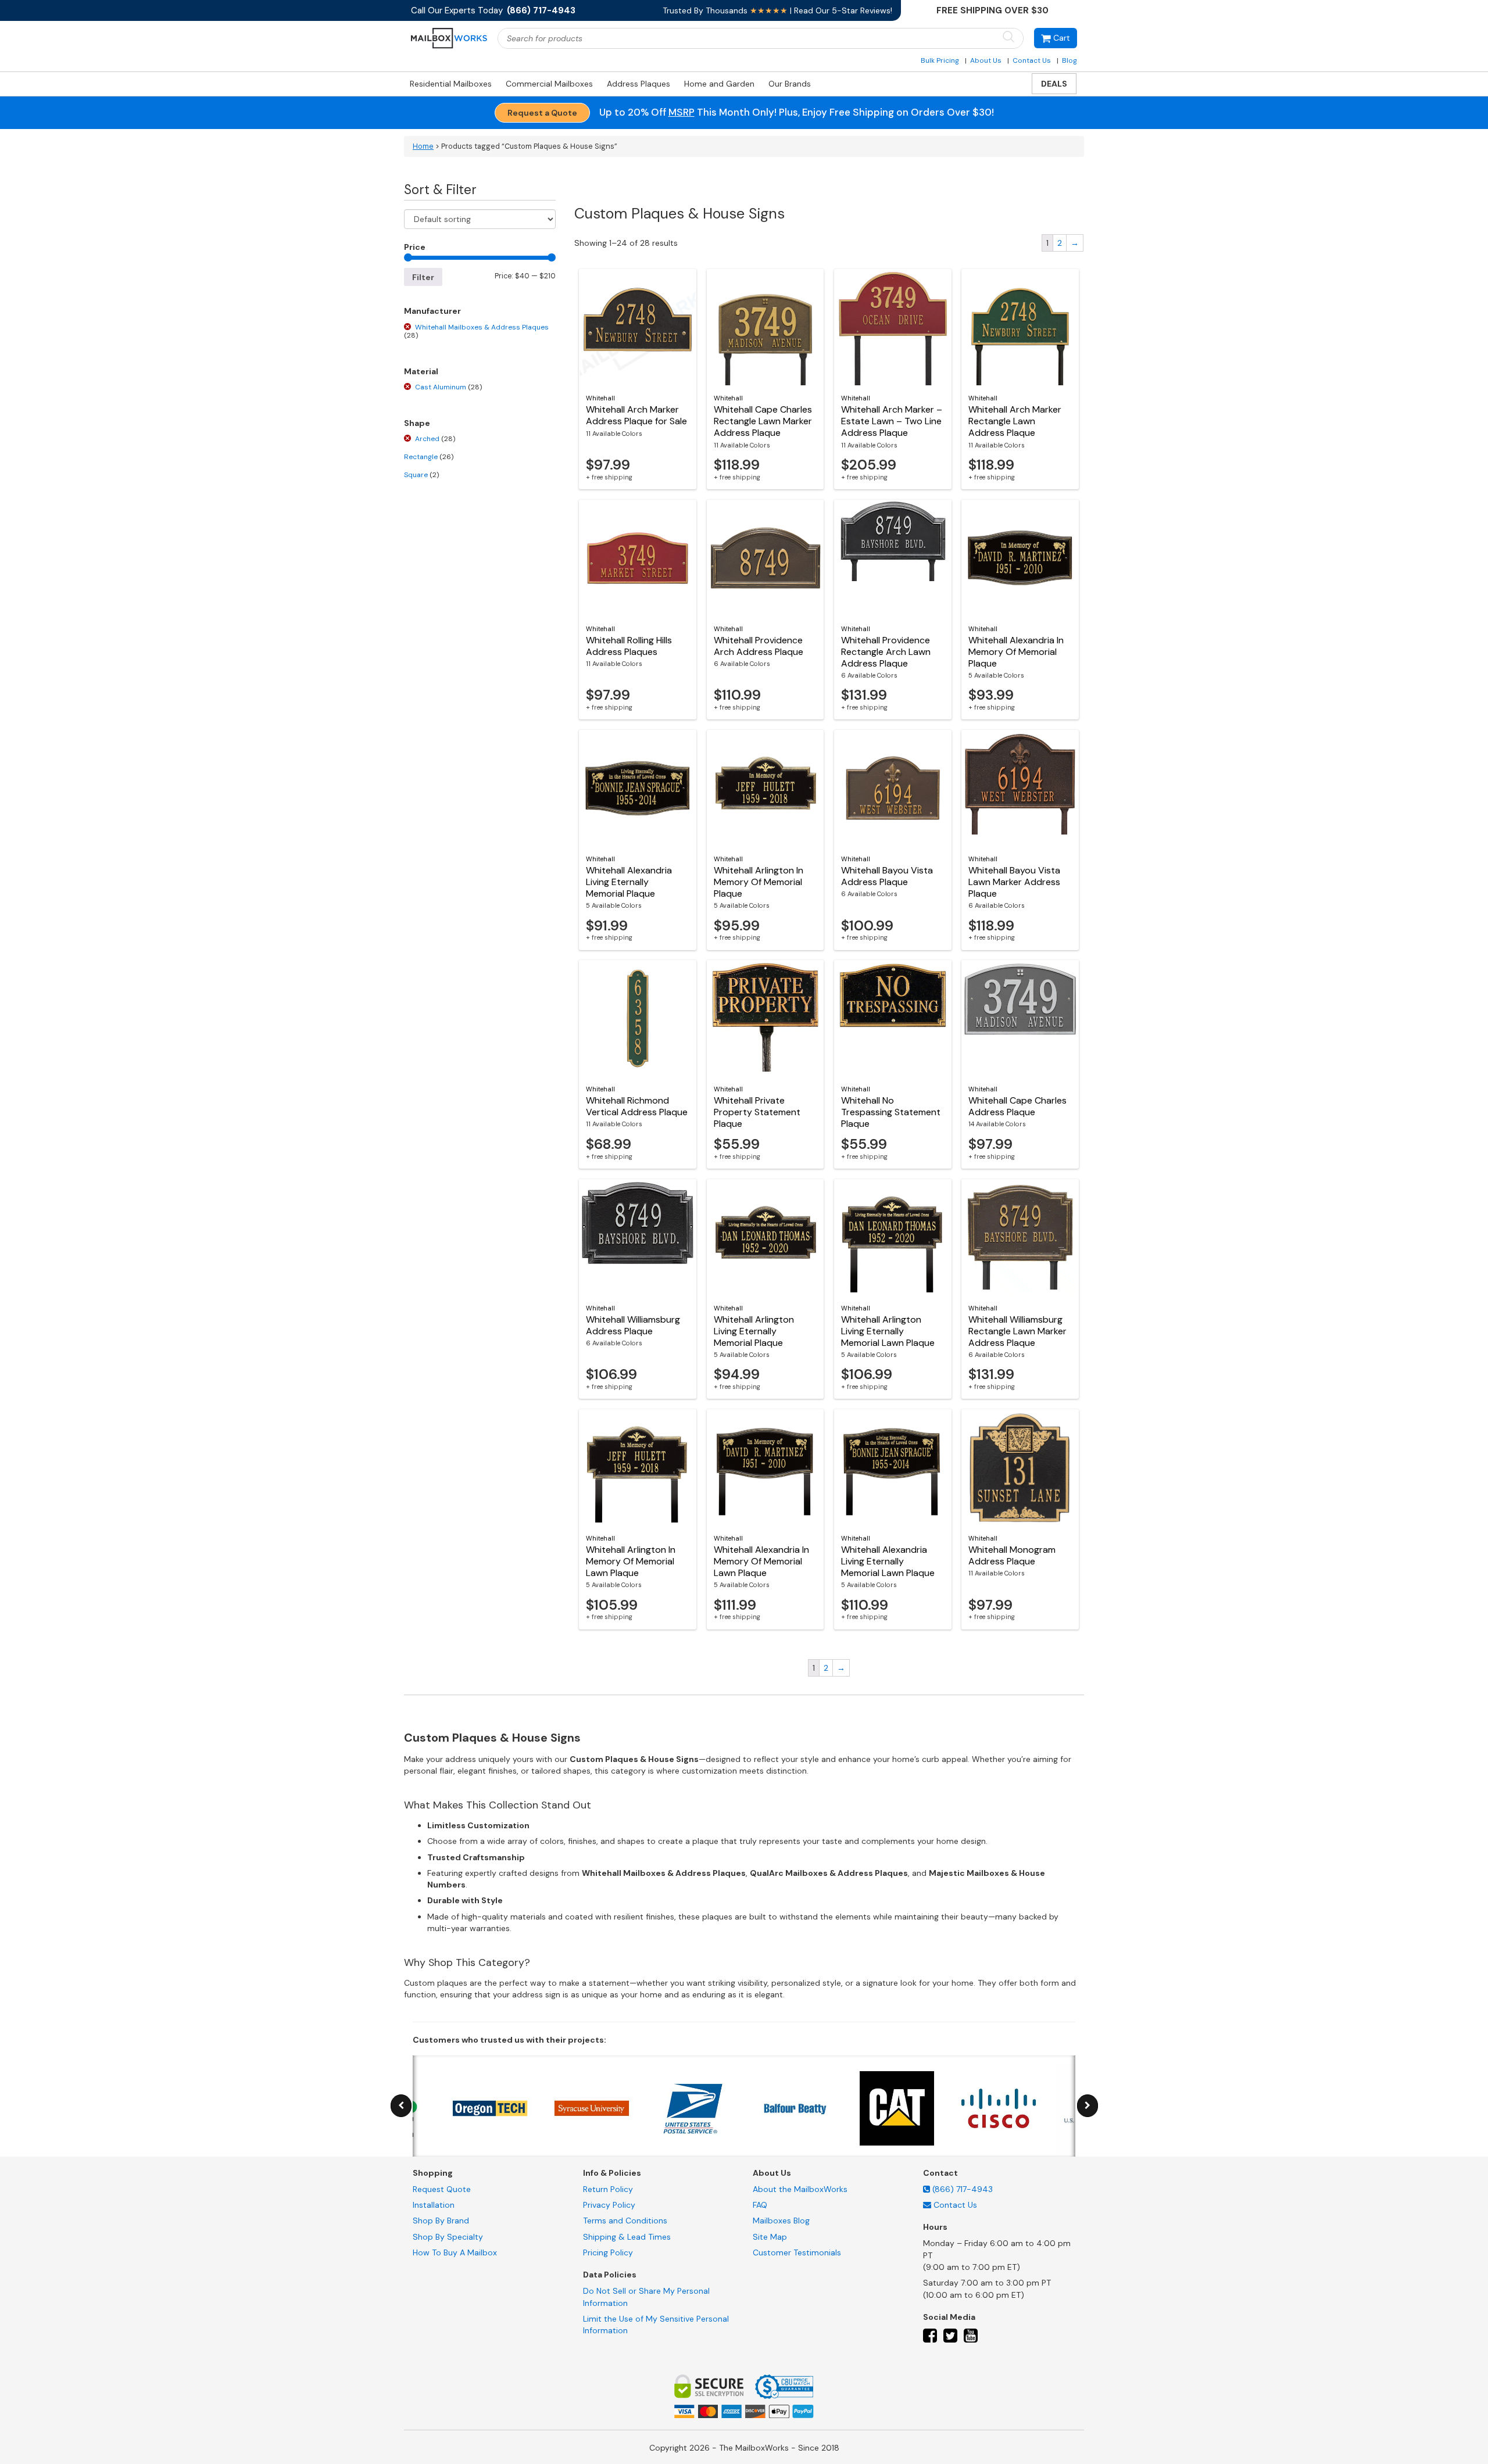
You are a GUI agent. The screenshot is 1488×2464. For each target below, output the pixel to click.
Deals (1054, 84)
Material (421, 371)
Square (421, 475)
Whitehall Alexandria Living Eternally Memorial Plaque (629, 882)
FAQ (760, 2205)
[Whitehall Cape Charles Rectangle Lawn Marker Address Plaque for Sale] (766, 327)
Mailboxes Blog (781, 2221)
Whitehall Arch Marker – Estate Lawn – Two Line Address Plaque (892, 421)
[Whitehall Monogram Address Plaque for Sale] (1020, 1467)
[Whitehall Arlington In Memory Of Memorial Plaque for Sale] (766, 788)
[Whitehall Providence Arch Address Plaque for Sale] (766, 558)
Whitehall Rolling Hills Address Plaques (629, 646)
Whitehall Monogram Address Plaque (1012, 1555)
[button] (1056, 38)
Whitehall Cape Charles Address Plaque (1017, 1106)
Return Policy (608, 2189)
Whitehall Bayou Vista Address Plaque (887, 876)
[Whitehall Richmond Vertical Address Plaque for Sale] (638, 1018)
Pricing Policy (608, 2252)
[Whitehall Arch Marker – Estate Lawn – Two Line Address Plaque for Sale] (893, 327)
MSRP (682, 112)
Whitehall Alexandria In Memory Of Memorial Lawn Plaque (761, 1561)
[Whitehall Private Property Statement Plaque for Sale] (766, 1018)
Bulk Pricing (940, 60)
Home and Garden (719, 84)
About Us (986, 60)
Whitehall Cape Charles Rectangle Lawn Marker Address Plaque (763, 421)
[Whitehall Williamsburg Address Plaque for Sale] (638, 1237)
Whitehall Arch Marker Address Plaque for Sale (636, 415)
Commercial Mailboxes (549, 84)
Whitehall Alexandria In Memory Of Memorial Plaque (1016, 652)
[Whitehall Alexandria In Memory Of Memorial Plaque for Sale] (1020, 558)
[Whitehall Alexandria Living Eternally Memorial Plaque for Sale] (638, 788)
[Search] (1008, 37)
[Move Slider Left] (401, 2106)
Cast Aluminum (448, 387)
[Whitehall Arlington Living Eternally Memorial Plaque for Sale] (766, 1237)
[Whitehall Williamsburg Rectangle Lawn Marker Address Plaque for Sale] (1020, 1237)
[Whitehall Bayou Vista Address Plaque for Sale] (893, 788)
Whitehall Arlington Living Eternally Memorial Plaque (754, 1331)
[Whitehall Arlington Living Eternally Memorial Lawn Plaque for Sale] (893, 1237)
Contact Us (1032, 60)
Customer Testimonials (797, 2252)
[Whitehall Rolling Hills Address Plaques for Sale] (638, 558)
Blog (1069, 60)
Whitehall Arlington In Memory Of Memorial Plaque (759, 882)
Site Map (770, 2237)
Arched (435, 439)
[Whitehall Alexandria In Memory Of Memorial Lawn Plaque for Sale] (766, 1467)
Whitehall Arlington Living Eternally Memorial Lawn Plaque (888, 1331)
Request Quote (442, 2189)
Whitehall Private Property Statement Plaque (757, 1112)
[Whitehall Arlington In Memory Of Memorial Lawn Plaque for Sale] (638, 1467)
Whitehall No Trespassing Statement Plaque (891, 1112)
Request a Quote (542, 113)
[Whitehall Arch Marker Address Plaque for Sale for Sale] (638, 327)
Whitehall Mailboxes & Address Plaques (476, 331)
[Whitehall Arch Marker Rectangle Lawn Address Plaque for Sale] (1020, 327)
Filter (423, 277)
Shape (417, 423)
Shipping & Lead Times (627, 2237)
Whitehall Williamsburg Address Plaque (633, 1325)
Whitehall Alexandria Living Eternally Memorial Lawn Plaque (888, 1561)
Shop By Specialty (448, 2237)
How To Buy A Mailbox (455, 2252)
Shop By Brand (441, 2221)
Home (423, 146)
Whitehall (600, 398)
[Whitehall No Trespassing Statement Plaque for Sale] (893, 1018)
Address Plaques (639, 84)
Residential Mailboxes (451, 84)
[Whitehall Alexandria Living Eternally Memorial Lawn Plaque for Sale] (893, 1467)
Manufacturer (432, 311)
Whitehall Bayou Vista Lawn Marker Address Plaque (1014, 882)
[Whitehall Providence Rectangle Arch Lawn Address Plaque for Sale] (893, 558)
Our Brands (790, 84)
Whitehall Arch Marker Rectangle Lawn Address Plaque (1015, 421)
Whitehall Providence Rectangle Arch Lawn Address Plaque (886, 652)
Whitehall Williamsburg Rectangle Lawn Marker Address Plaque (1017, 1331)
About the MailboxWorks (800, 2189)
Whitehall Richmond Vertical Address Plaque (637, 1106)
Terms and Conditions (625, 2221)
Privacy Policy (609, 2205)
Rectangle (429, 457)
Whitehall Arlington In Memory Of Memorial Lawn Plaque (631, 1561)
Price (415, 247)
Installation (434, 2205)
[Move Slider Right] (1088, 2106)
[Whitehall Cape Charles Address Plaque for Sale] (1020, 1018)
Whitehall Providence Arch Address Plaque (759, 646)
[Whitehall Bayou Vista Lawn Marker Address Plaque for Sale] (1020, 788)
